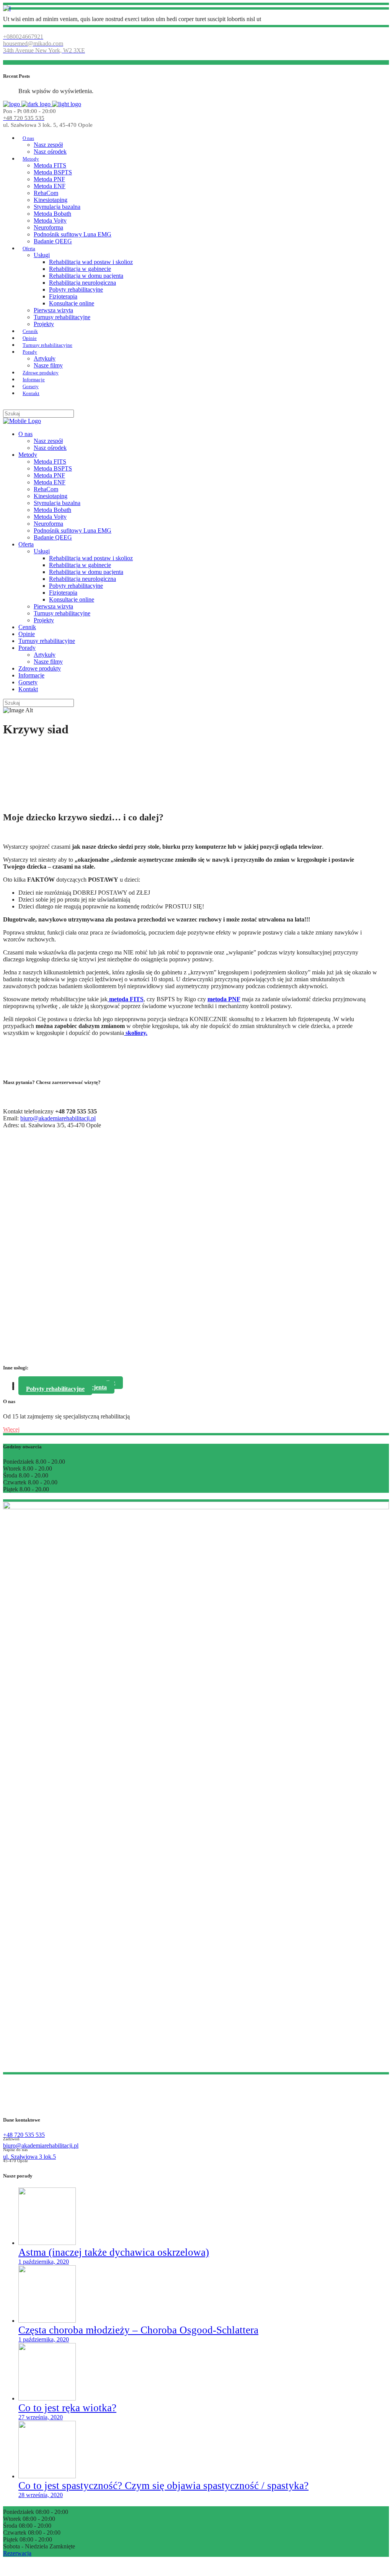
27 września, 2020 (41, 2417)
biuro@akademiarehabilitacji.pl (58, 1118)
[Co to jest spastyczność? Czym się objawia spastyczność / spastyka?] (47, 2476)
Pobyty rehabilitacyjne (55, 1389)
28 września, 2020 (41, 2495)
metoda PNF (224, 999)
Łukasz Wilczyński (194, 2566)
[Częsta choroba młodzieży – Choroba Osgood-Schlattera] (47, 2321)
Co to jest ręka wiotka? (67, 2408)
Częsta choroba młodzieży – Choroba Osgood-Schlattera (138, 2330)
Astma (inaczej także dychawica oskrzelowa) (114, 2252)
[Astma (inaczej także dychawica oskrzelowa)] (47, 2243)
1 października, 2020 (44, 2262)
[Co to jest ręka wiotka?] (47, 2398)
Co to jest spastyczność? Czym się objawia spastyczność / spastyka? (163, 2486)
